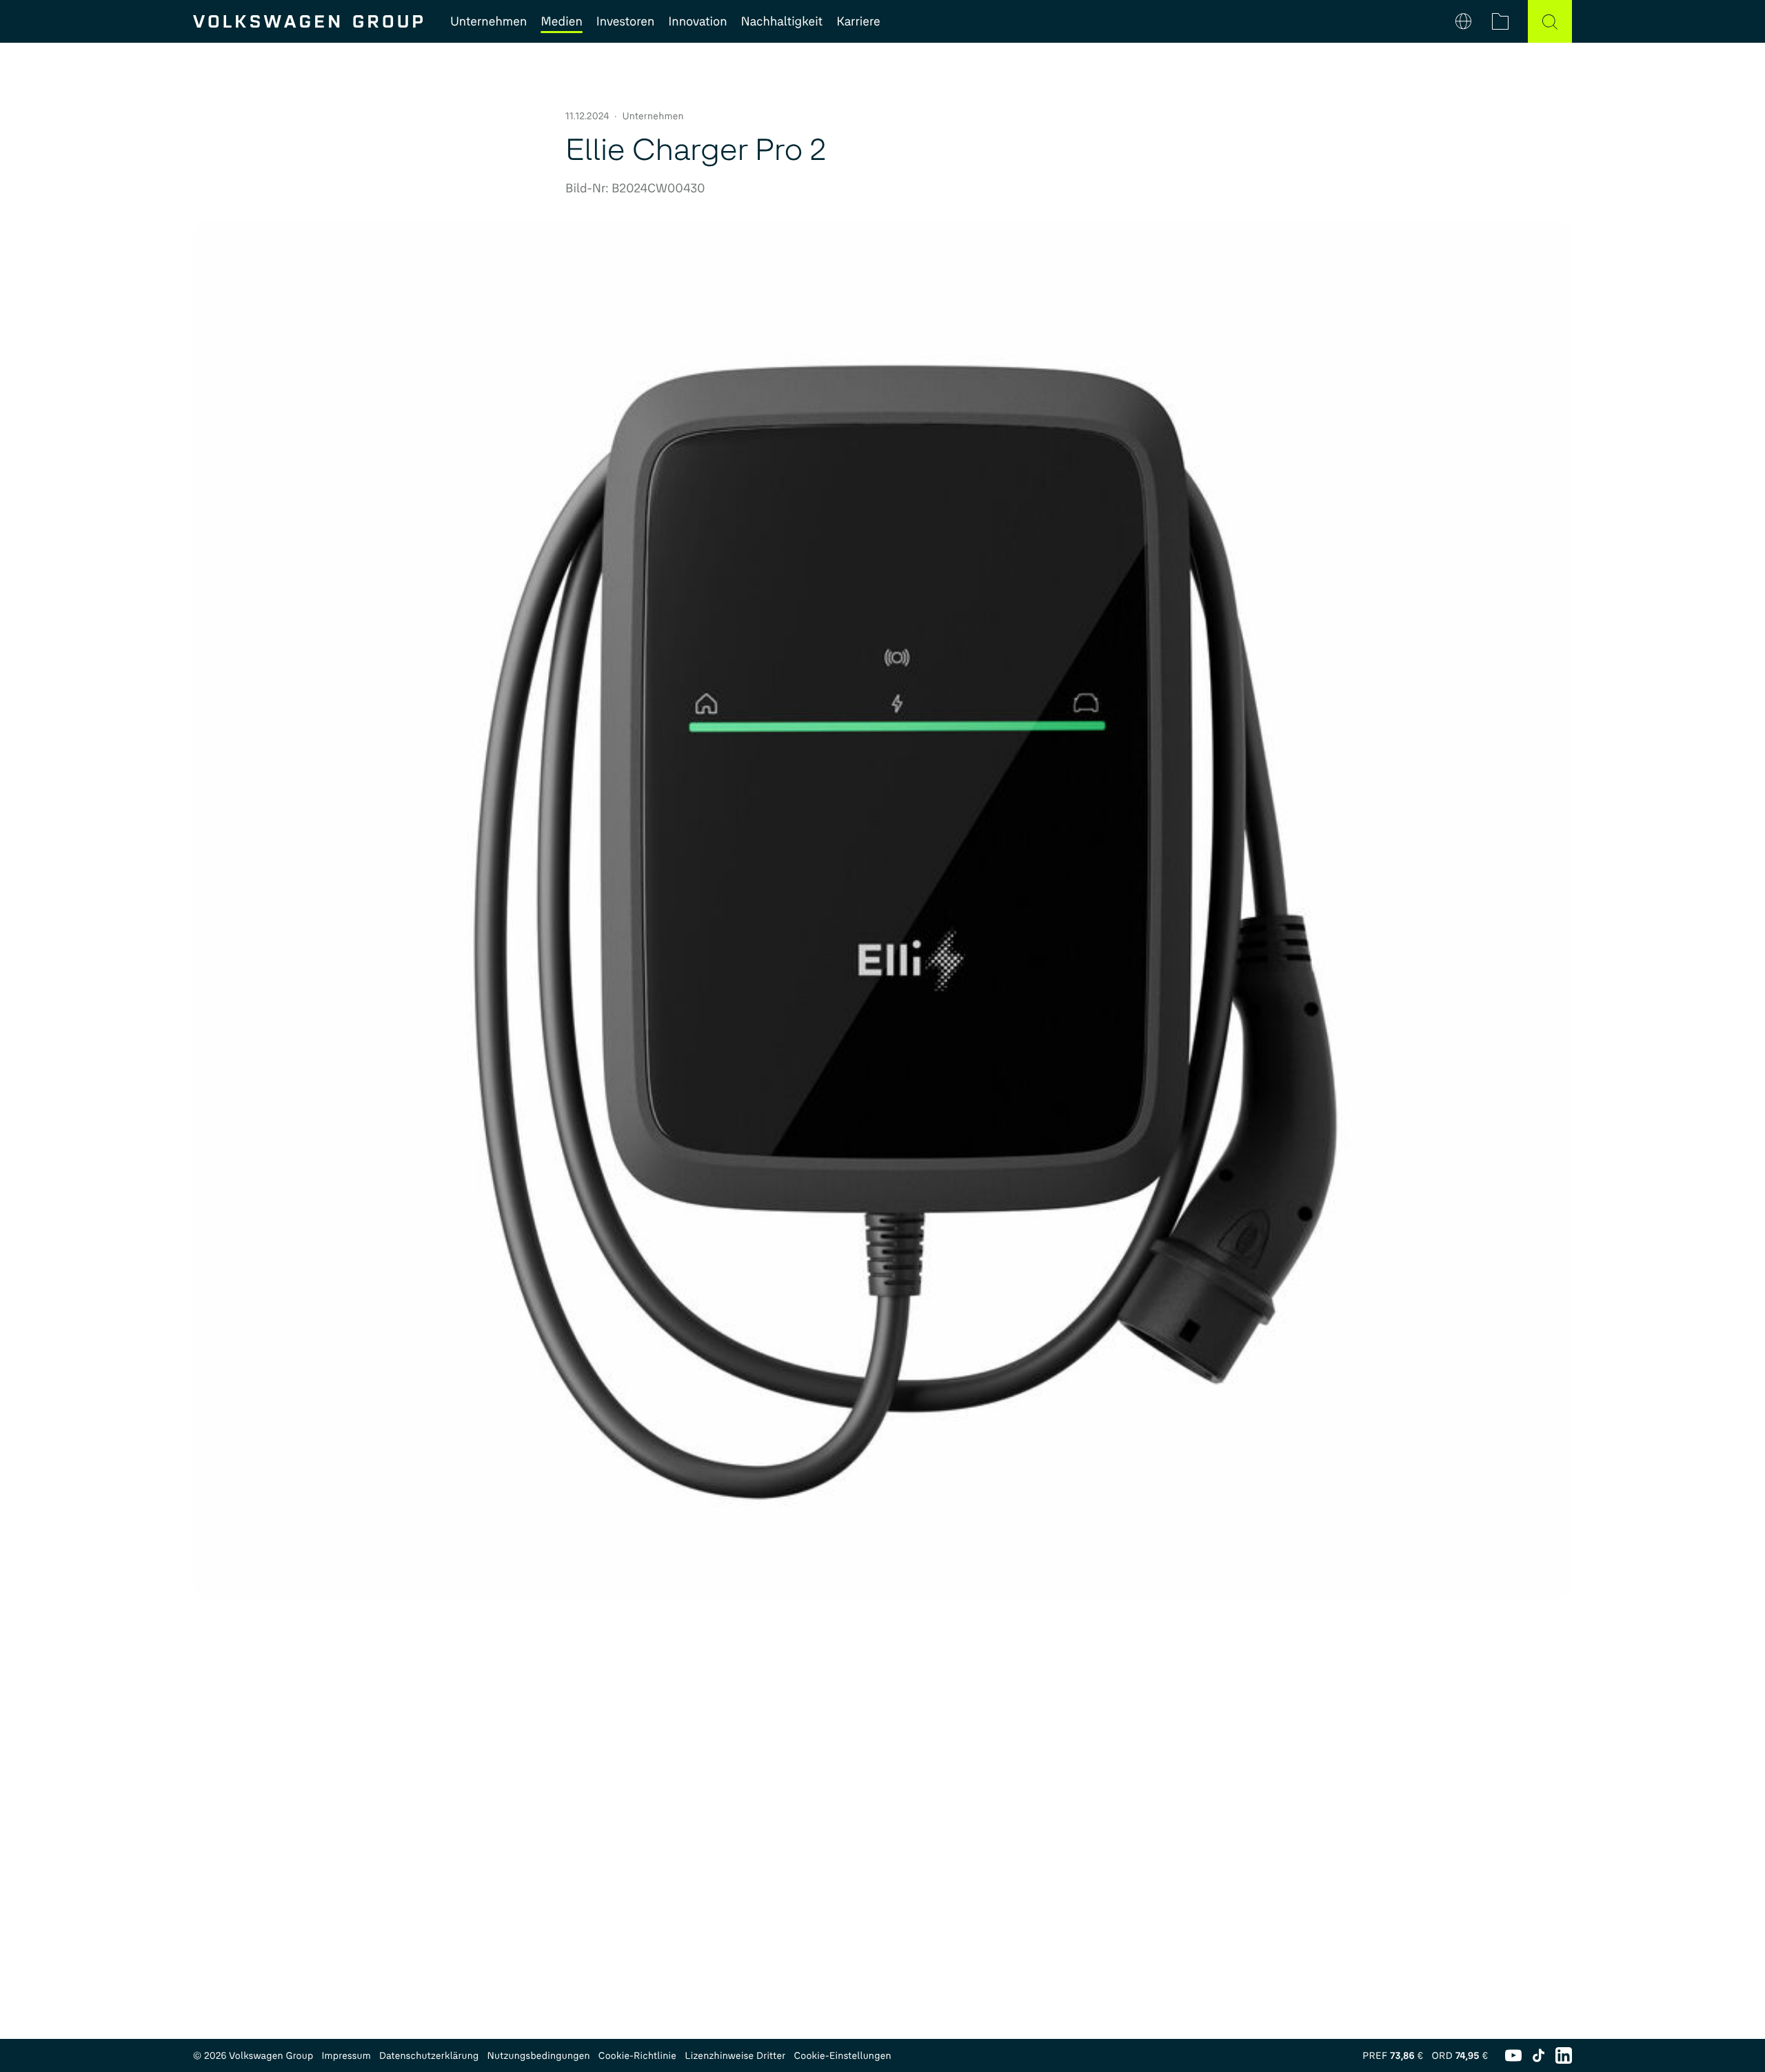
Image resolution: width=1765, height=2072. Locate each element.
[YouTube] (1513, 2055)
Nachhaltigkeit (782, 21)
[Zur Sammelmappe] (1500, 21)
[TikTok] (1539, 2055)
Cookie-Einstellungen (842, 2056)
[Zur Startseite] (308, 21)
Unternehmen (488, 21)
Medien (561, 21)
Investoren (626, 21)
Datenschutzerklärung (429, 2056)
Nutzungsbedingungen (539, 2056)
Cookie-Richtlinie (637, 2056)
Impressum (346, 2056)
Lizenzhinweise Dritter (735, 2056)
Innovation (697, 21)
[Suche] (1550, 21)
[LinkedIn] (1564, 2055)
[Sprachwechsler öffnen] (1463, 21)
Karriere (858, 21)
